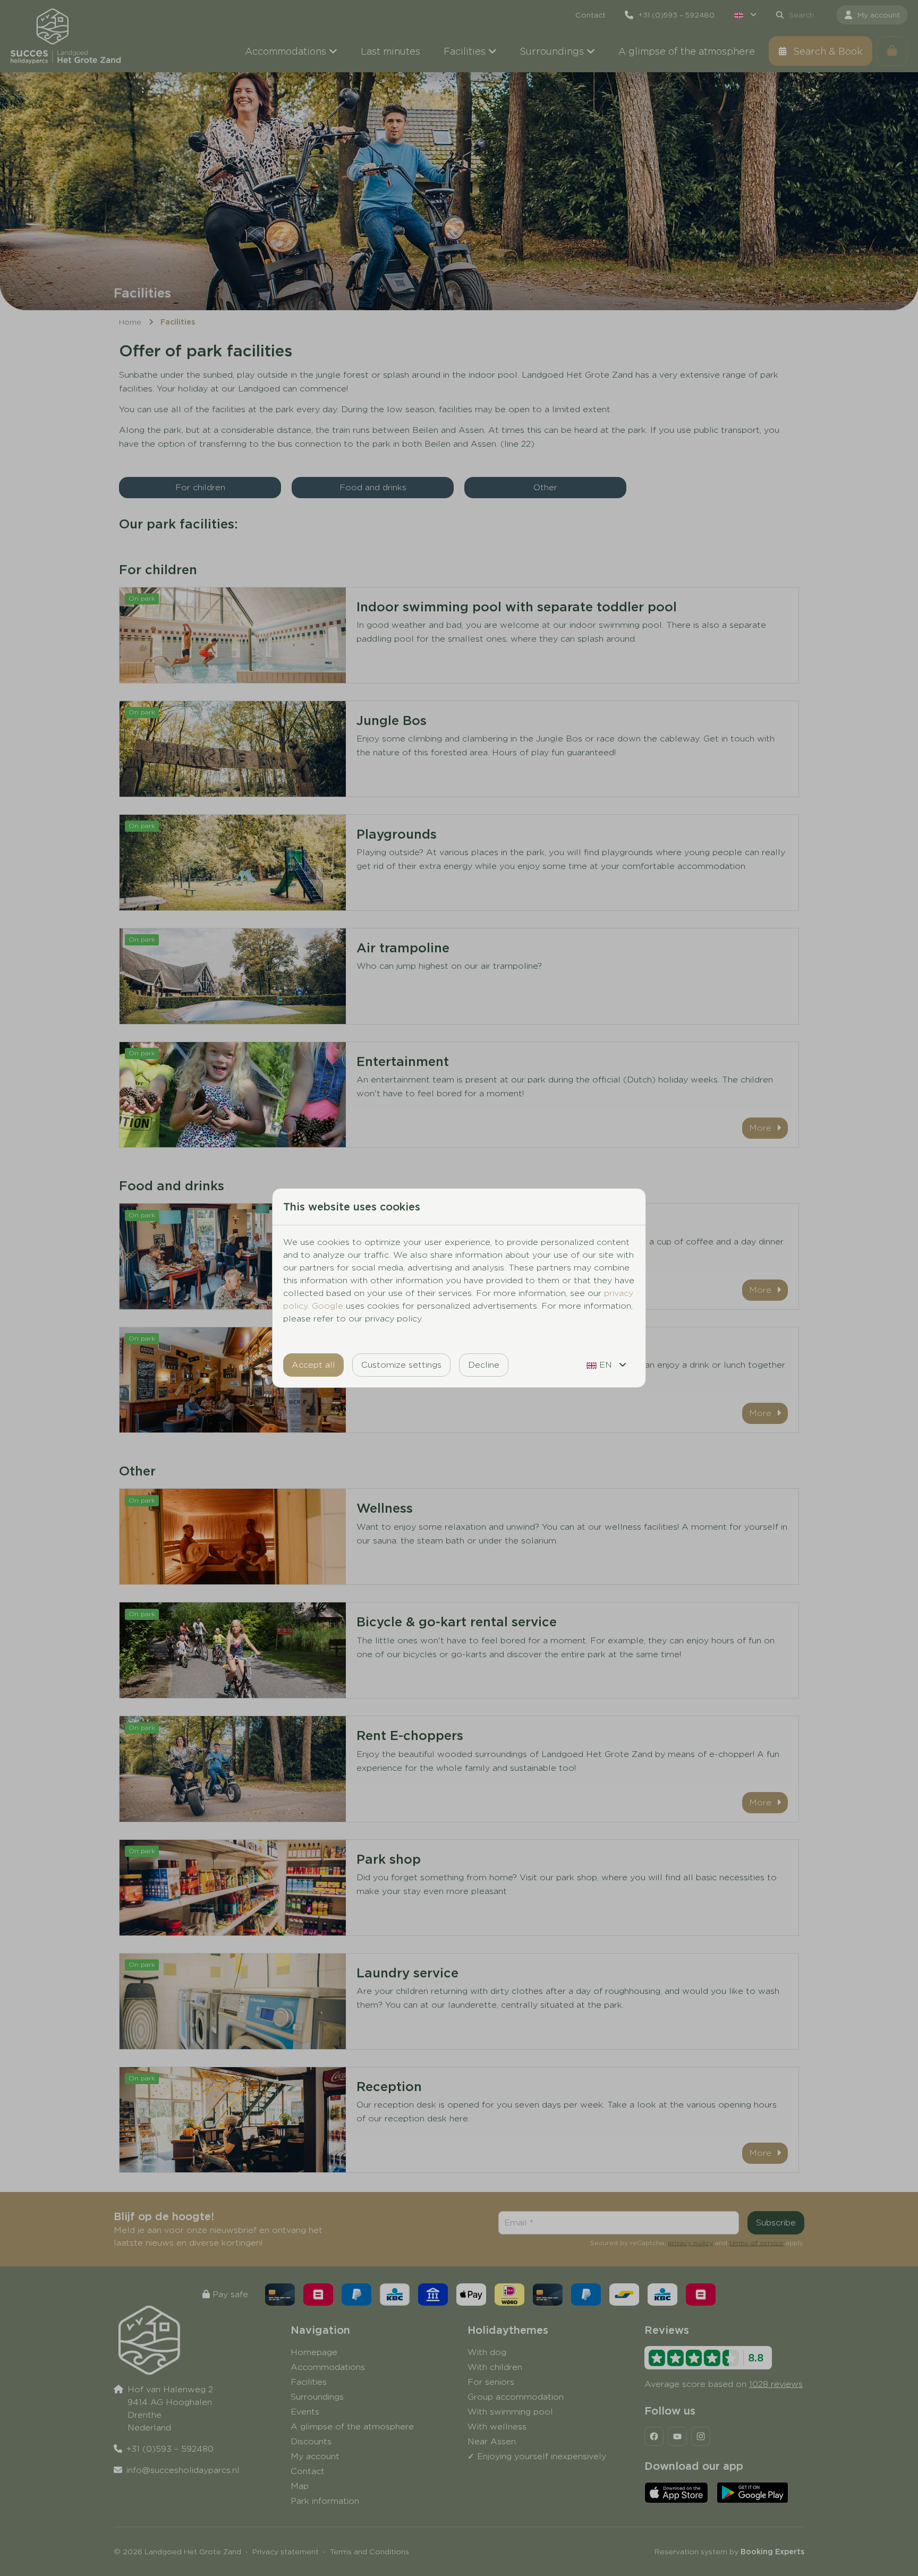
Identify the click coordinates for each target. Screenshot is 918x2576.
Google (328, 1306)
